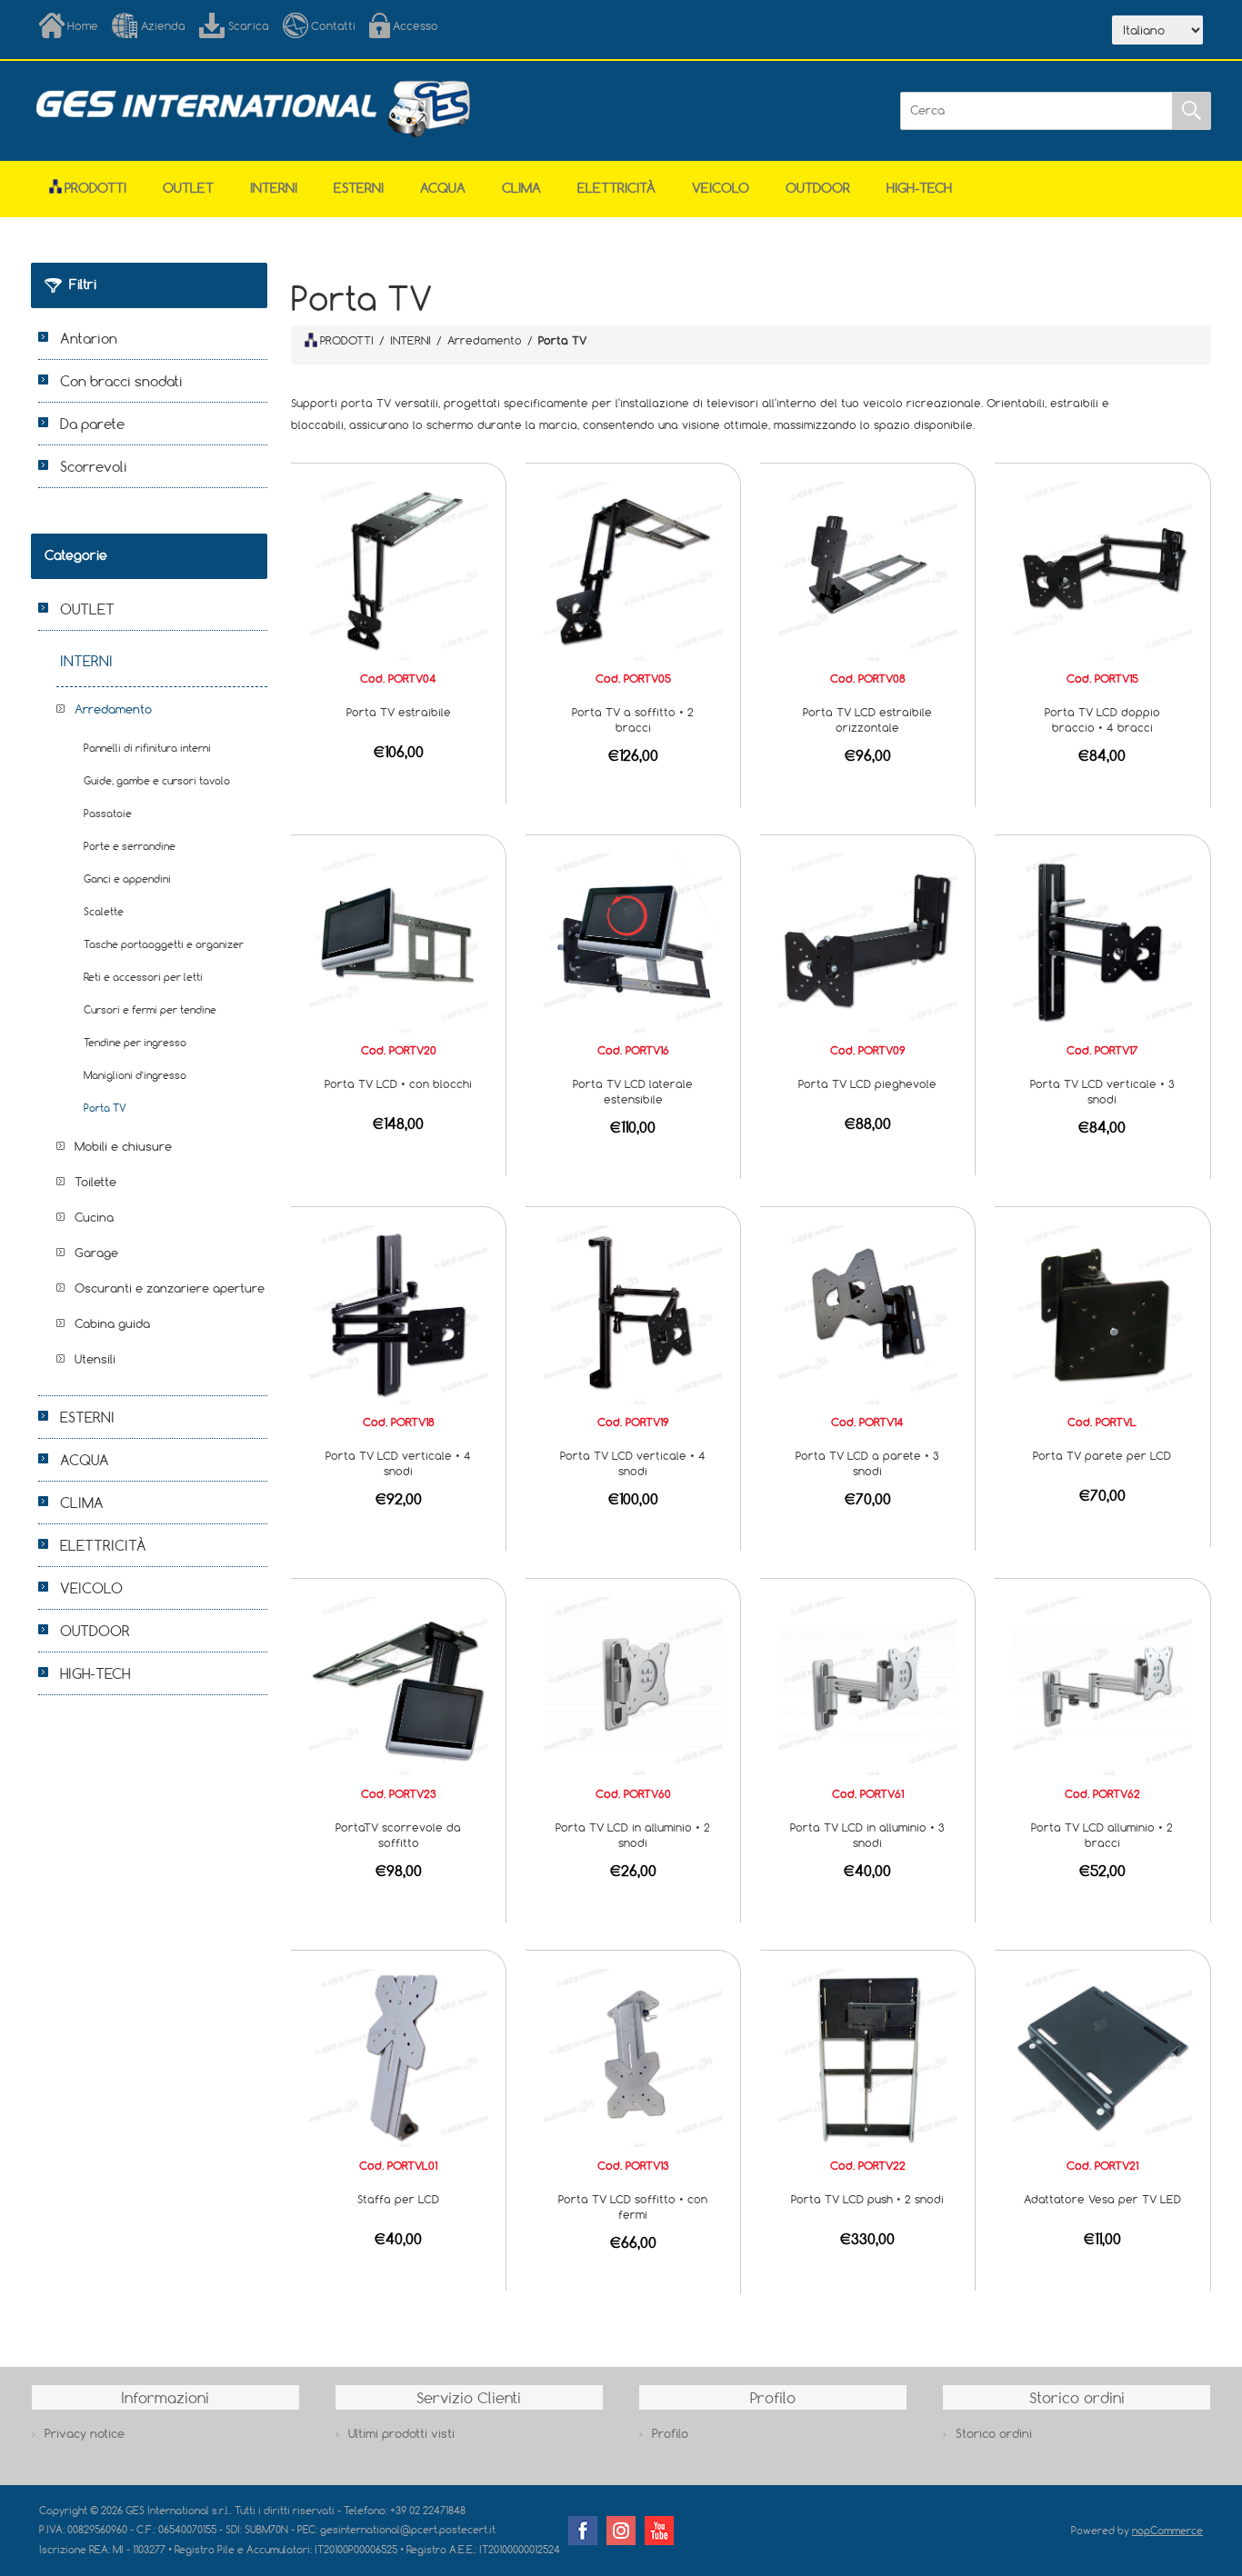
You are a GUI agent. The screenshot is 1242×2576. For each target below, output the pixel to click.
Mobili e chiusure (123, 1146)
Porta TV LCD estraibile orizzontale (867, 719)
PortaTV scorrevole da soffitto (398, 1835)
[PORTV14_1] (867, 1313)
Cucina (94, 1217)
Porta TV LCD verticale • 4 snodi (398, 1463)
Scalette (104, 911)
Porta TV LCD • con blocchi (398, 1083)
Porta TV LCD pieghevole (867, 1083)
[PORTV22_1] (867, 2056)
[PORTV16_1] (633, 942)
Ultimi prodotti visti (401, 2433)
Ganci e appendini (127, 879)
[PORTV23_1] (398, 1685)
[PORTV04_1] (398, 570)
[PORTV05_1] (633, 570)
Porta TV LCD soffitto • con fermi (633, 2207)
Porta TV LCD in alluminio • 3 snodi (867, 1835)
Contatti (333, 25)
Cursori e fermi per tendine (150, 1009)
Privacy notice (85, 2433)
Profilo (670, 2433)
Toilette (95, 1182)
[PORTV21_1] (1102, 2056)
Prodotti (95, 188)
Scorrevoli (94, 466)
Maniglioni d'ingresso (135, 1075)
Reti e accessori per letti (143, 977)
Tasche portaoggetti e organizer (164, 944)
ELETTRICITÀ (616, 188)
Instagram (621, 2531)
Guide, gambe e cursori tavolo (157, 780)
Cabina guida (112, 1323)
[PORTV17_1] (1102, 942)
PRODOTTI (347, 340)
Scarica (249, 25)
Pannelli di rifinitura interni (147, 748)
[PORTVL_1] (1102, 1313)
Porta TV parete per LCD (1102, 1455)
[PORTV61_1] (867, 1685)
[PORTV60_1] (633, 1685)
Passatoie (108, 813)
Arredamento (113, 709)
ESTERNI (359, 188)
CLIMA (521, 188)
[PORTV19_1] (633, 1313)
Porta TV (105, 1108)
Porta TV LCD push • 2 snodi (867, 2199)
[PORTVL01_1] (398, 2056)
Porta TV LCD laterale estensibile (633, 1091)
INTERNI (274, 188)
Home (83, 25)
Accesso (416, 25)
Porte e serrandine (130, 846)
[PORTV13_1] (633, 2056)
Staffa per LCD (398, 2199)
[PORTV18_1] (398, 1313)
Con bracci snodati (121, 381)
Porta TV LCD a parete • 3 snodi (867, 1463)
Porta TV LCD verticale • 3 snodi (1102, 1091)
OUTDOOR (818, 188)
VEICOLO (721, 188)
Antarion (89, 338)
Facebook (583, 2531)
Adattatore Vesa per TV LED (1102, 2199)
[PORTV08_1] (867, 570)
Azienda (163, 25)
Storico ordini (994, 2433)
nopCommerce (1167, 2530)
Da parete (92, 424)
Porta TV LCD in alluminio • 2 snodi (633, 1835)
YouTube (659, 2531)
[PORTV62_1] (1102, 1685)
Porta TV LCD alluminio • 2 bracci (1102, 1835)
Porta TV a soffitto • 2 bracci (633, 719)
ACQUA (443, 188)
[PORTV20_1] (398, 942)
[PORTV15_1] (1102, 570)
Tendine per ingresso (135, 1042)
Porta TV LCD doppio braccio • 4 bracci (1102, 719)
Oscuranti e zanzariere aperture (170, 1288)
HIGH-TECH (919, 188)
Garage (96, 1253)
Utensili (95, 1359)
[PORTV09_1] (867, 942)
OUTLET (188, 188)
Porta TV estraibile (399, 712)
